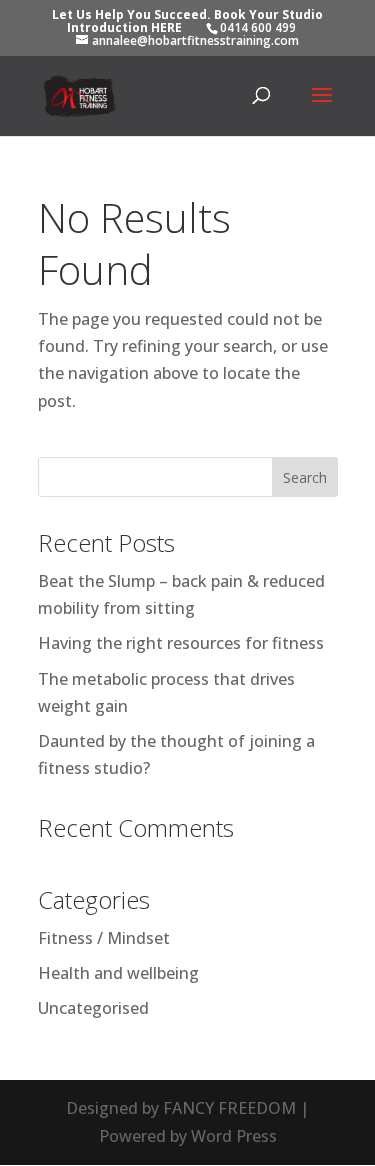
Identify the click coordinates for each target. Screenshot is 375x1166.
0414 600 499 (258, 27)
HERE (166, 27)
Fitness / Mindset (104, 938)
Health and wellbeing (118, 973)
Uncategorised (93, 1008)
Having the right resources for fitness (181, 643)
